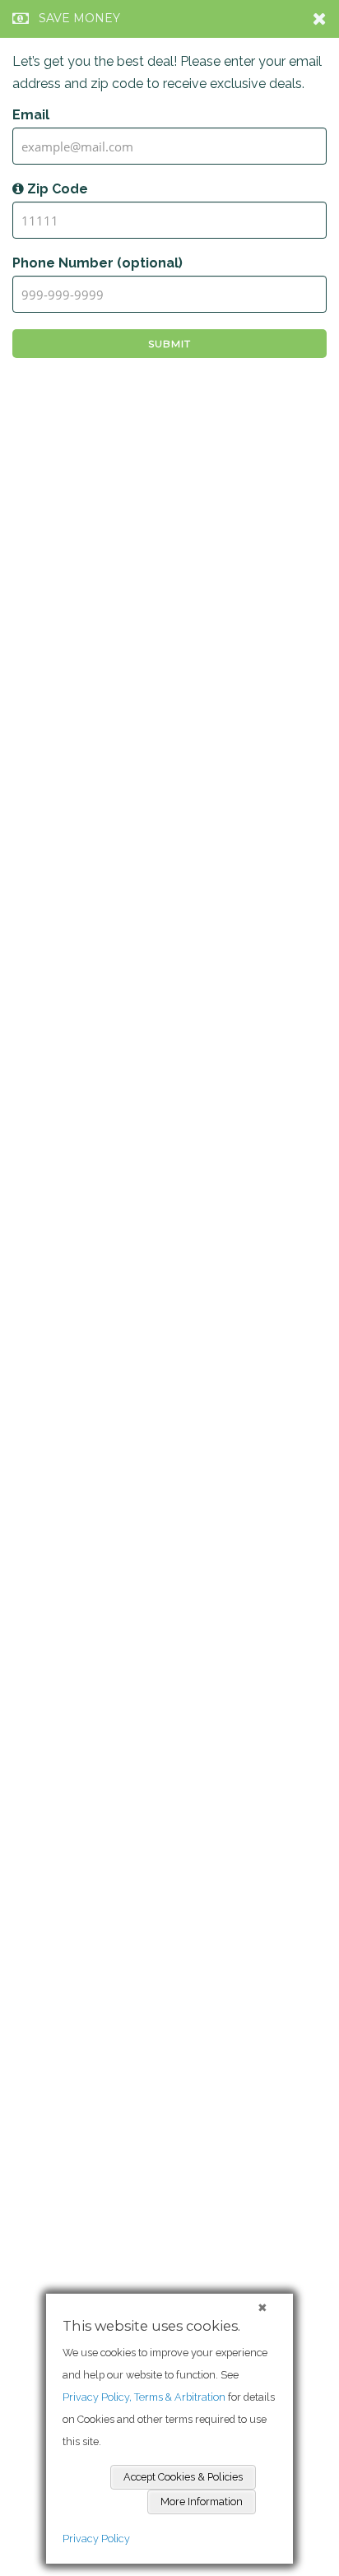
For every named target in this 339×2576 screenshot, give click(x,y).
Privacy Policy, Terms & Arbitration (144, 2397)
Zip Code (56, 189)
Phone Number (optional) (98, 263)
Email (31, 115)
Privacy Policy (96, 2539)
